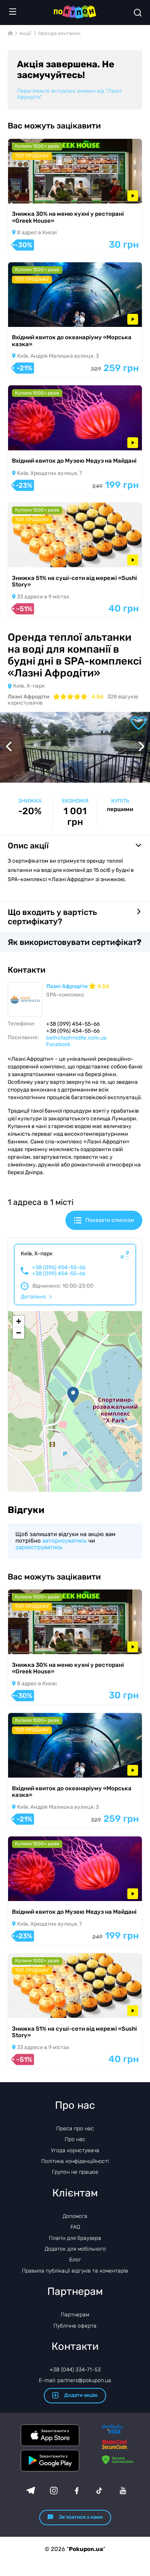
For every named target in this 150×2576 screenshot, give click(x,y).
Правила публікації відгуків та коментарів (75, 2271)
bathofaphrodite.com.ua (76, 1038)
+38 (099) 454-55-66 (59, 1274)
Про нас (75, 2139)
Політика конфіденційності (75, 2161)
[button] (73, 1395)
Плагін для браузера (75, 2238)
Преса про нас (75, 2129)
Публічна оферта (75, 2326)
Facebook (58, 1044)
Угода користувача (75, 2150)
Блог (75, 2260)
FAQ (75, 2227)
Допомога (75, 2216)
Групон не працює (75, 2172)
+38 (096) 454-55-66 (59, 1268)
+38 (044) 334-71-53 (75, 2370)
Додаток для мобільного (75, 2249)
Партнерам (75, 2315)
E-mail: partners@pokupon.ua (75, 2380)
